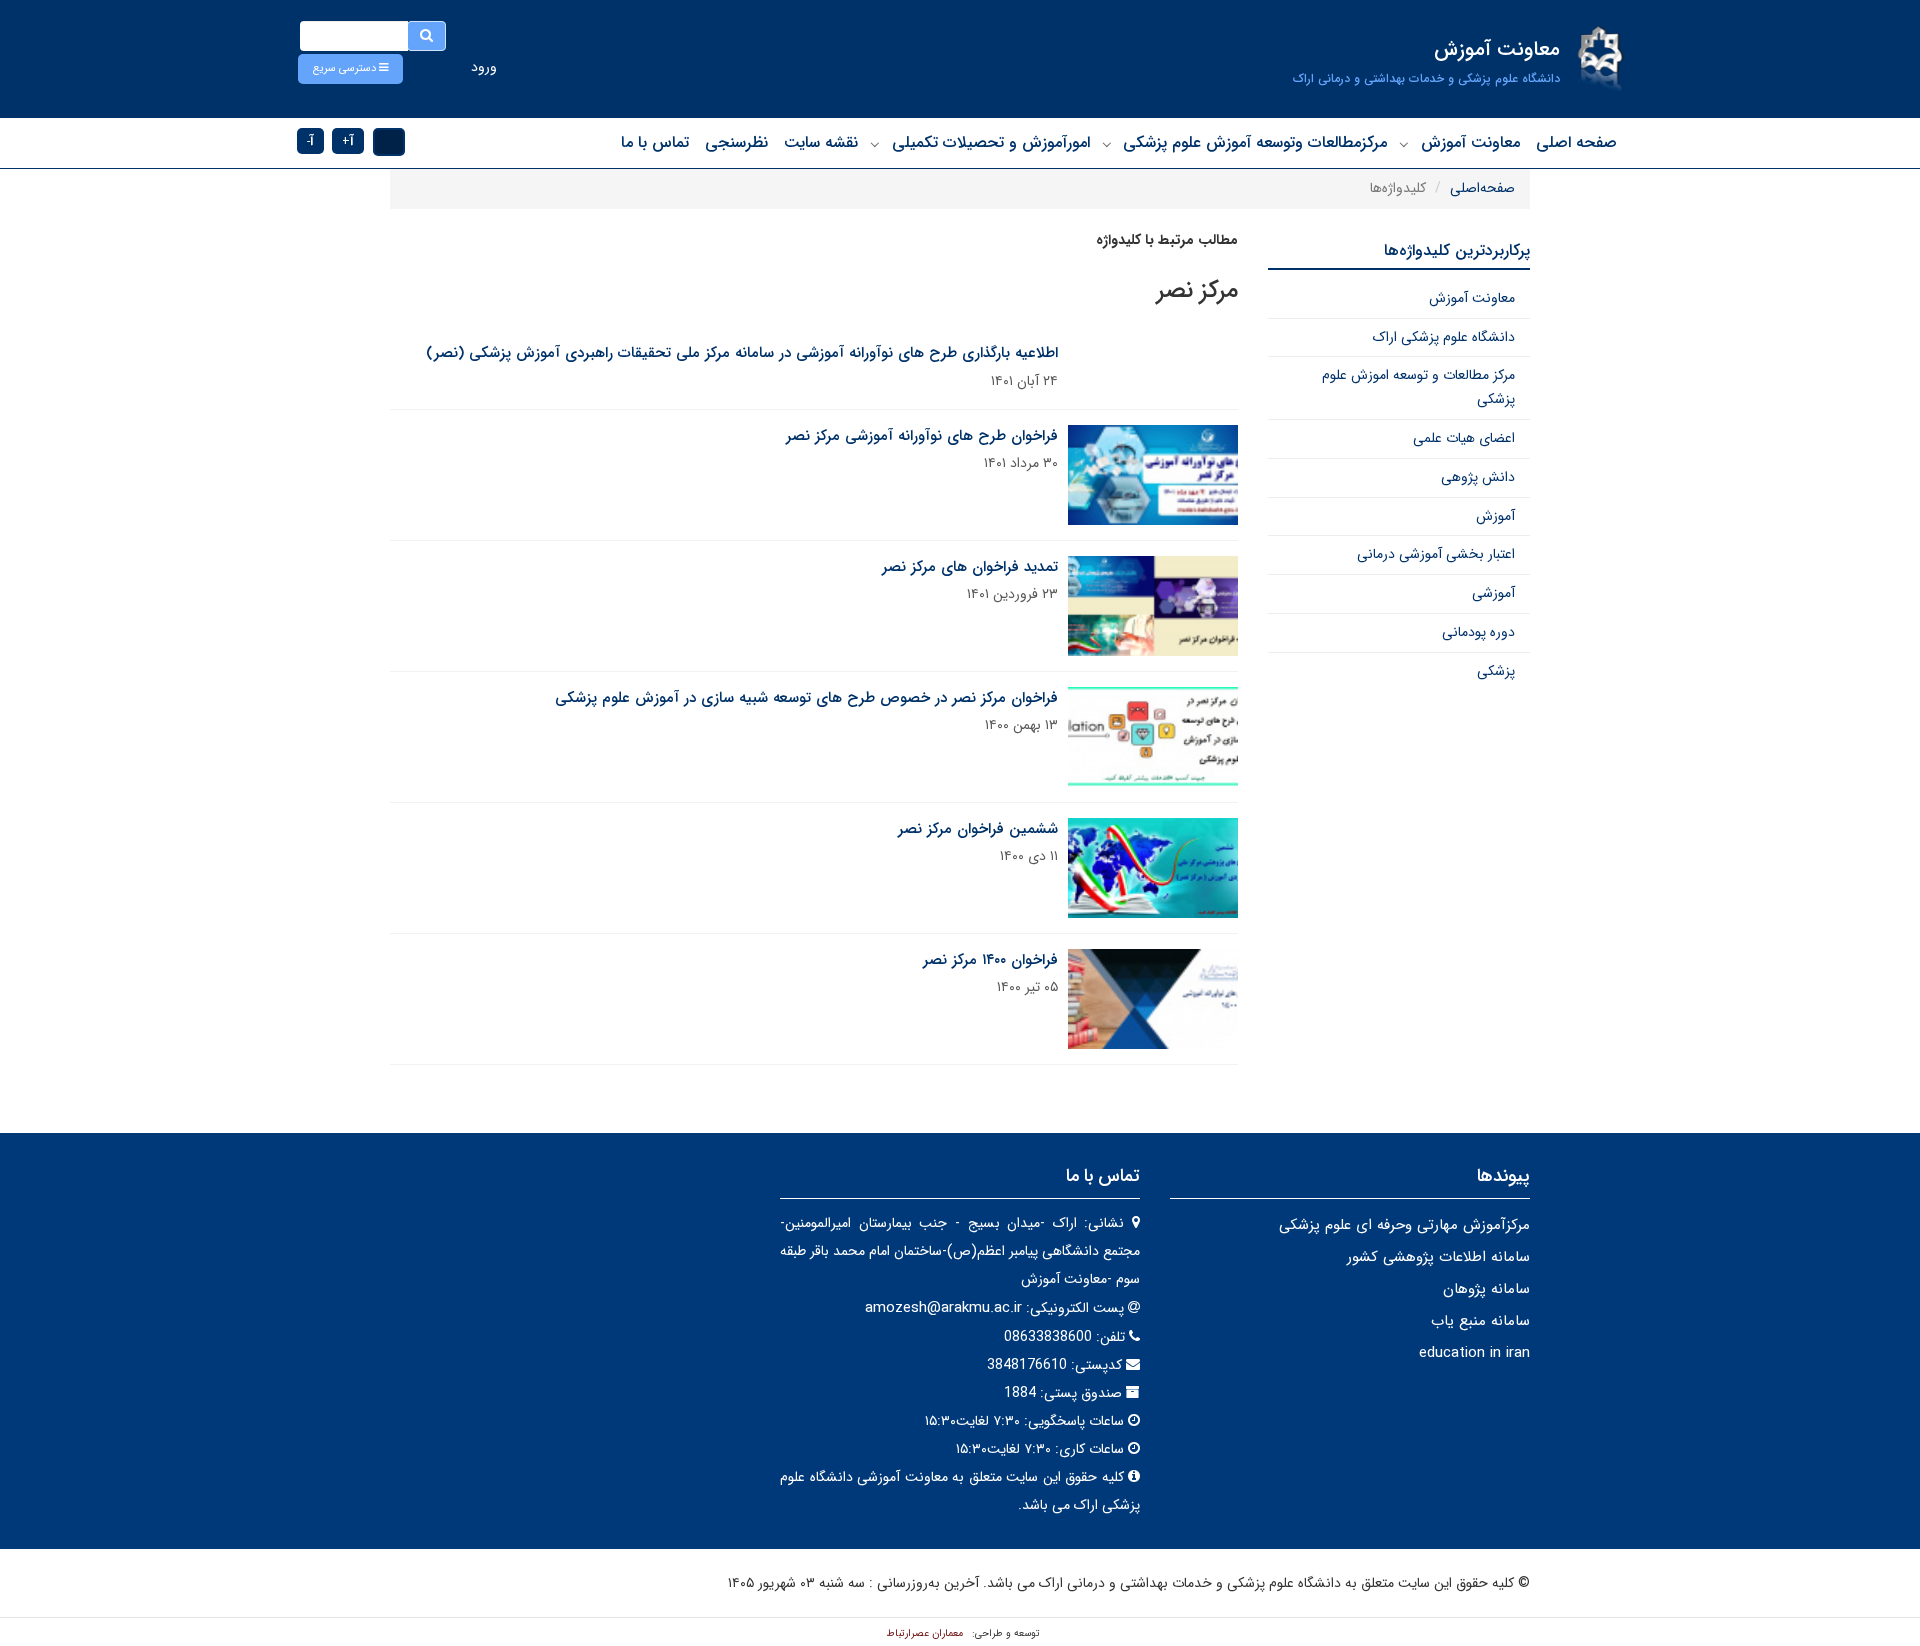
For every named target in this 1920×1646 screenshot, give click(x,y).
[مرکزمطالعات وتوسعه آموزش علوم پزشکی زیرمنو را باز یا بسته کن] (1107, 144)
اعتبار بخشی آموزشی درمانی (1436, 554)
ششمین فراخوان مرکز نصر (978, 829)
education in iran (1474, 1353)
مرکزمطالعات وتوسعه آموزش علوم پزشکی (1255, 142)
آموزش (1495, 516)
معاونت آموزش (1470, 142)
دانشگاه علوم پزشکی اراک (1444, 337)
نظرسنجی (736, 142)
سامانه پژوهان (1486, 1289)
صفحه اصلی (1576, 142)
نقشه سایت (821, 142)
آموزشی (1493, 593)
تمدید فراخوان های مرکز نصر (970, 567)
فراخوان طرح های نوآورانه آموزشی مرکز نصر (922, 436)
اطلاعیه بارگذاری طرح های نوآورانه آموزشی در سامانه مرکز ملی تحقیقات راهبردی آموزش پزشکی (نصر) (742, 353)
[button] (350, 69)
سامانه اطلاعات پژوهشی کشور (1438, 1257)
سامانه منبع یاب (1480, 1321)
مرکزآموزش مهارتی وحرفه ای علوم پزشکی (1404, 1225)
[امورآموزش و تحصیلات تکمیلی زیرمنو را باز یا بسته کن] (875, 144)
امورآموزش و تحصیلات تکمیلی (991, 142)
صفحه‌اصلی (1482, 188)
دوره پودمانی (1478, 632)
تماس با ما (655, 142)
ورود (484, 67)
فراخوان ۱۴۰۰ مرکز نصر (990, 960)
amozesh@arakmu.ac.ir (943, 1308)
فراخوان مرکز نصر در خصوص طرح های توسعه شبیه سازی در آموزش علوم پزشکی (806, 698)
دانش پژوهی (1478, 477)
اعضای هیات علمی (1464, 438)
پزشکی (1496, 671)
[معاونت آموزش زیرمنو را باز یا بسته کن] (1404, 144)
